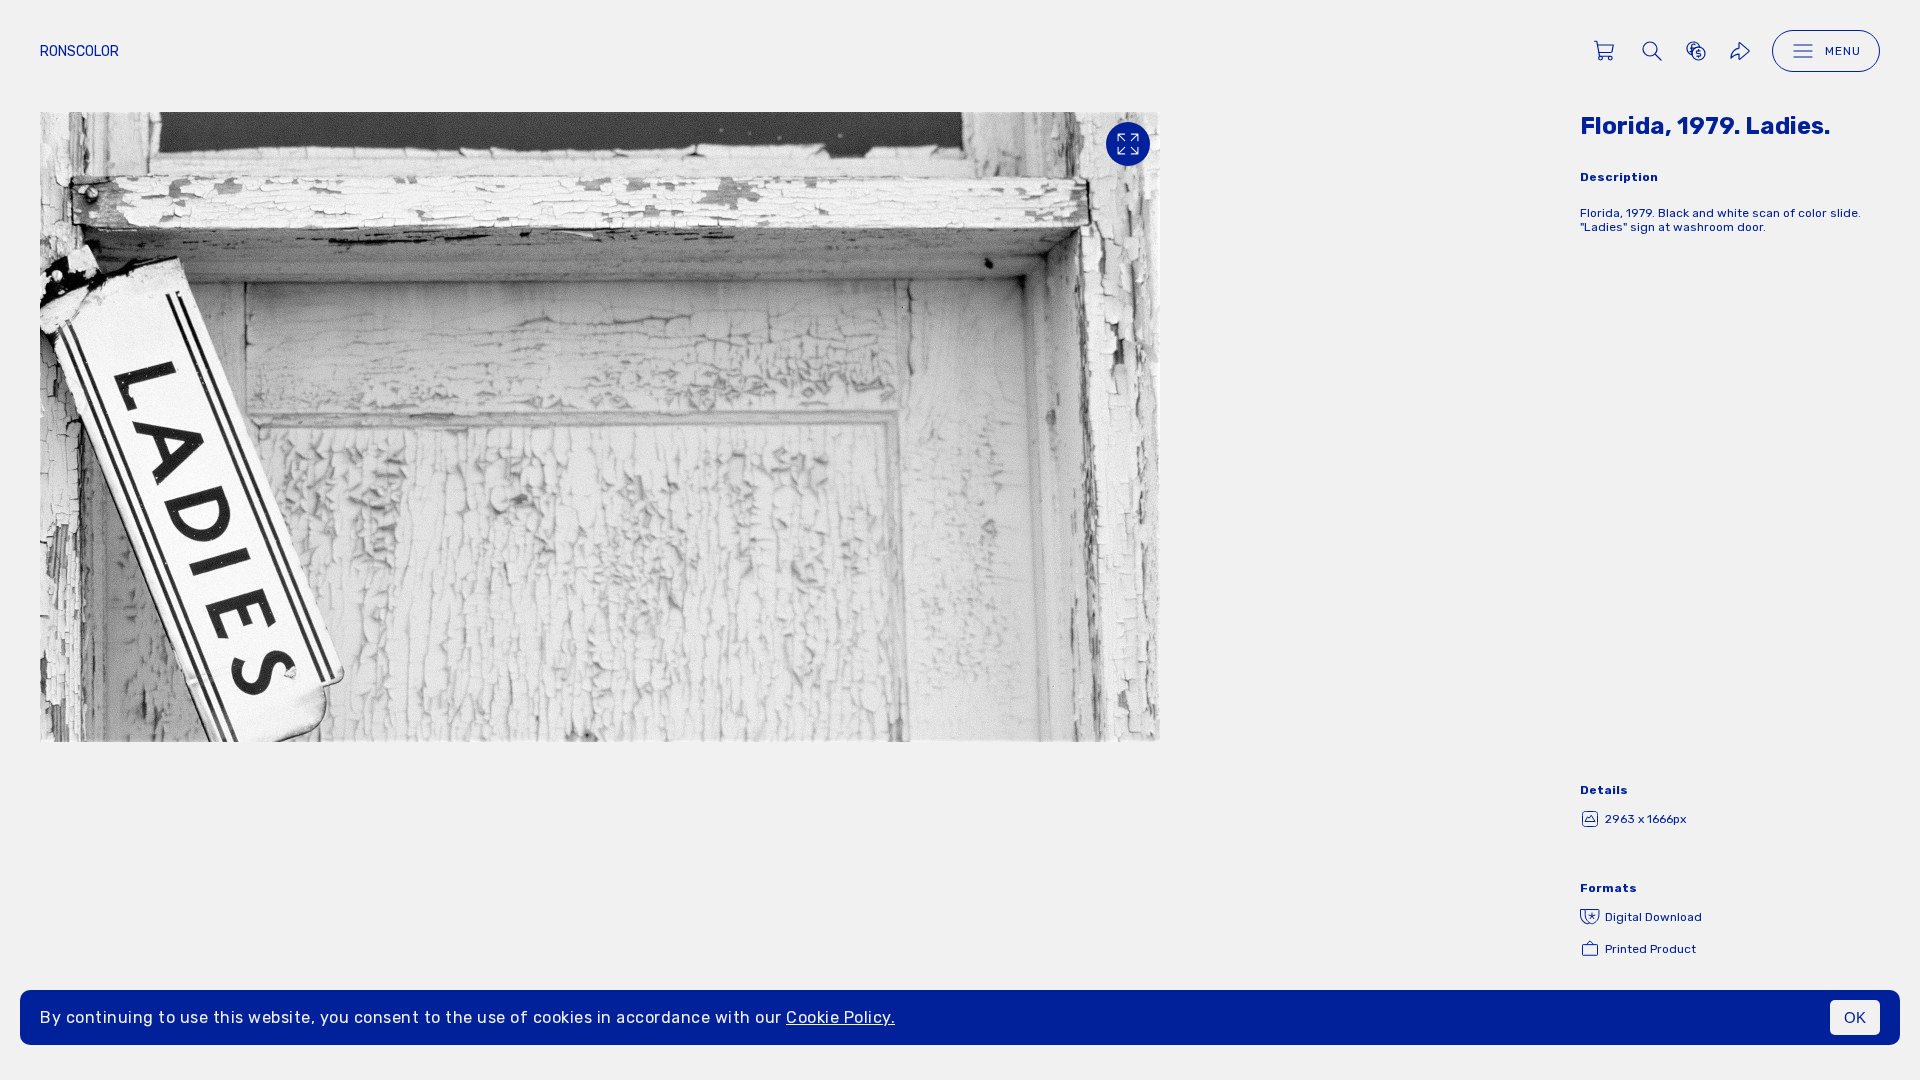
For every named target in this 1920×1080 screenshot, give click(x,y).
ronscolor (79, 51)
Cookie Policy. (840, 1017)
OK (1855, 1017)
